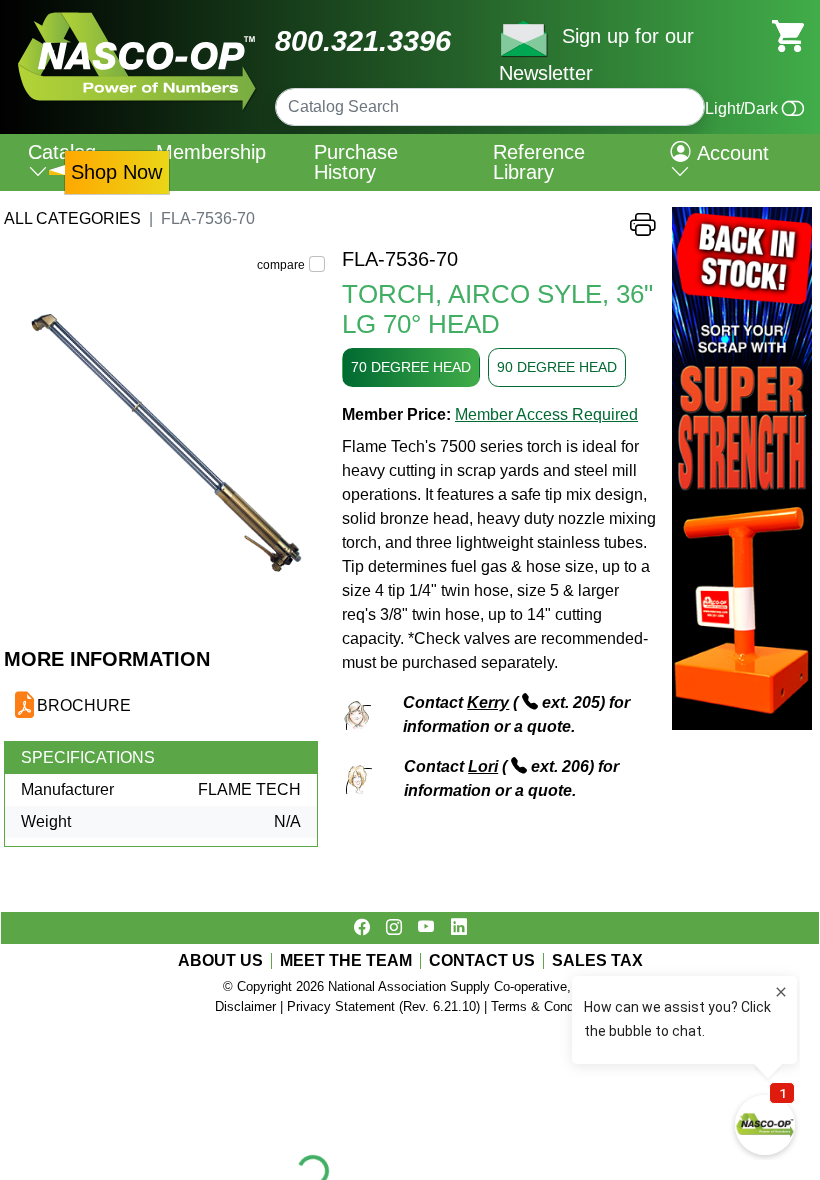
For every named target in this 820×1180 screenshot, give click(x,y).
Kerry (488, 702)
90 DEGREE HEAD (557, 367)
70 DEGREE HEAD (411, 367)
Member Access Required (546, 414)
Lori (483, 766)
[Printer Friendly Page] (643, 229)
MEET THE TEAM (346, 961)
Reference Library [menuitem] (539, 162)
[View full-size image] (165, 447)
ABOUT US (220, 961)
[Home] (137, 19)
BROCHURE (84, 705)
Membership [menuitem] (211, 152)
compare (281, 265)
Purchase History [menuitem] (356, 162)
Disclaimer (245, 1006)
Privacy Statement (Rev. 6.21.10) (383, 1006)
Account (730, 153)
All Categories (72, 218)
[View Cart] (788, 34)
